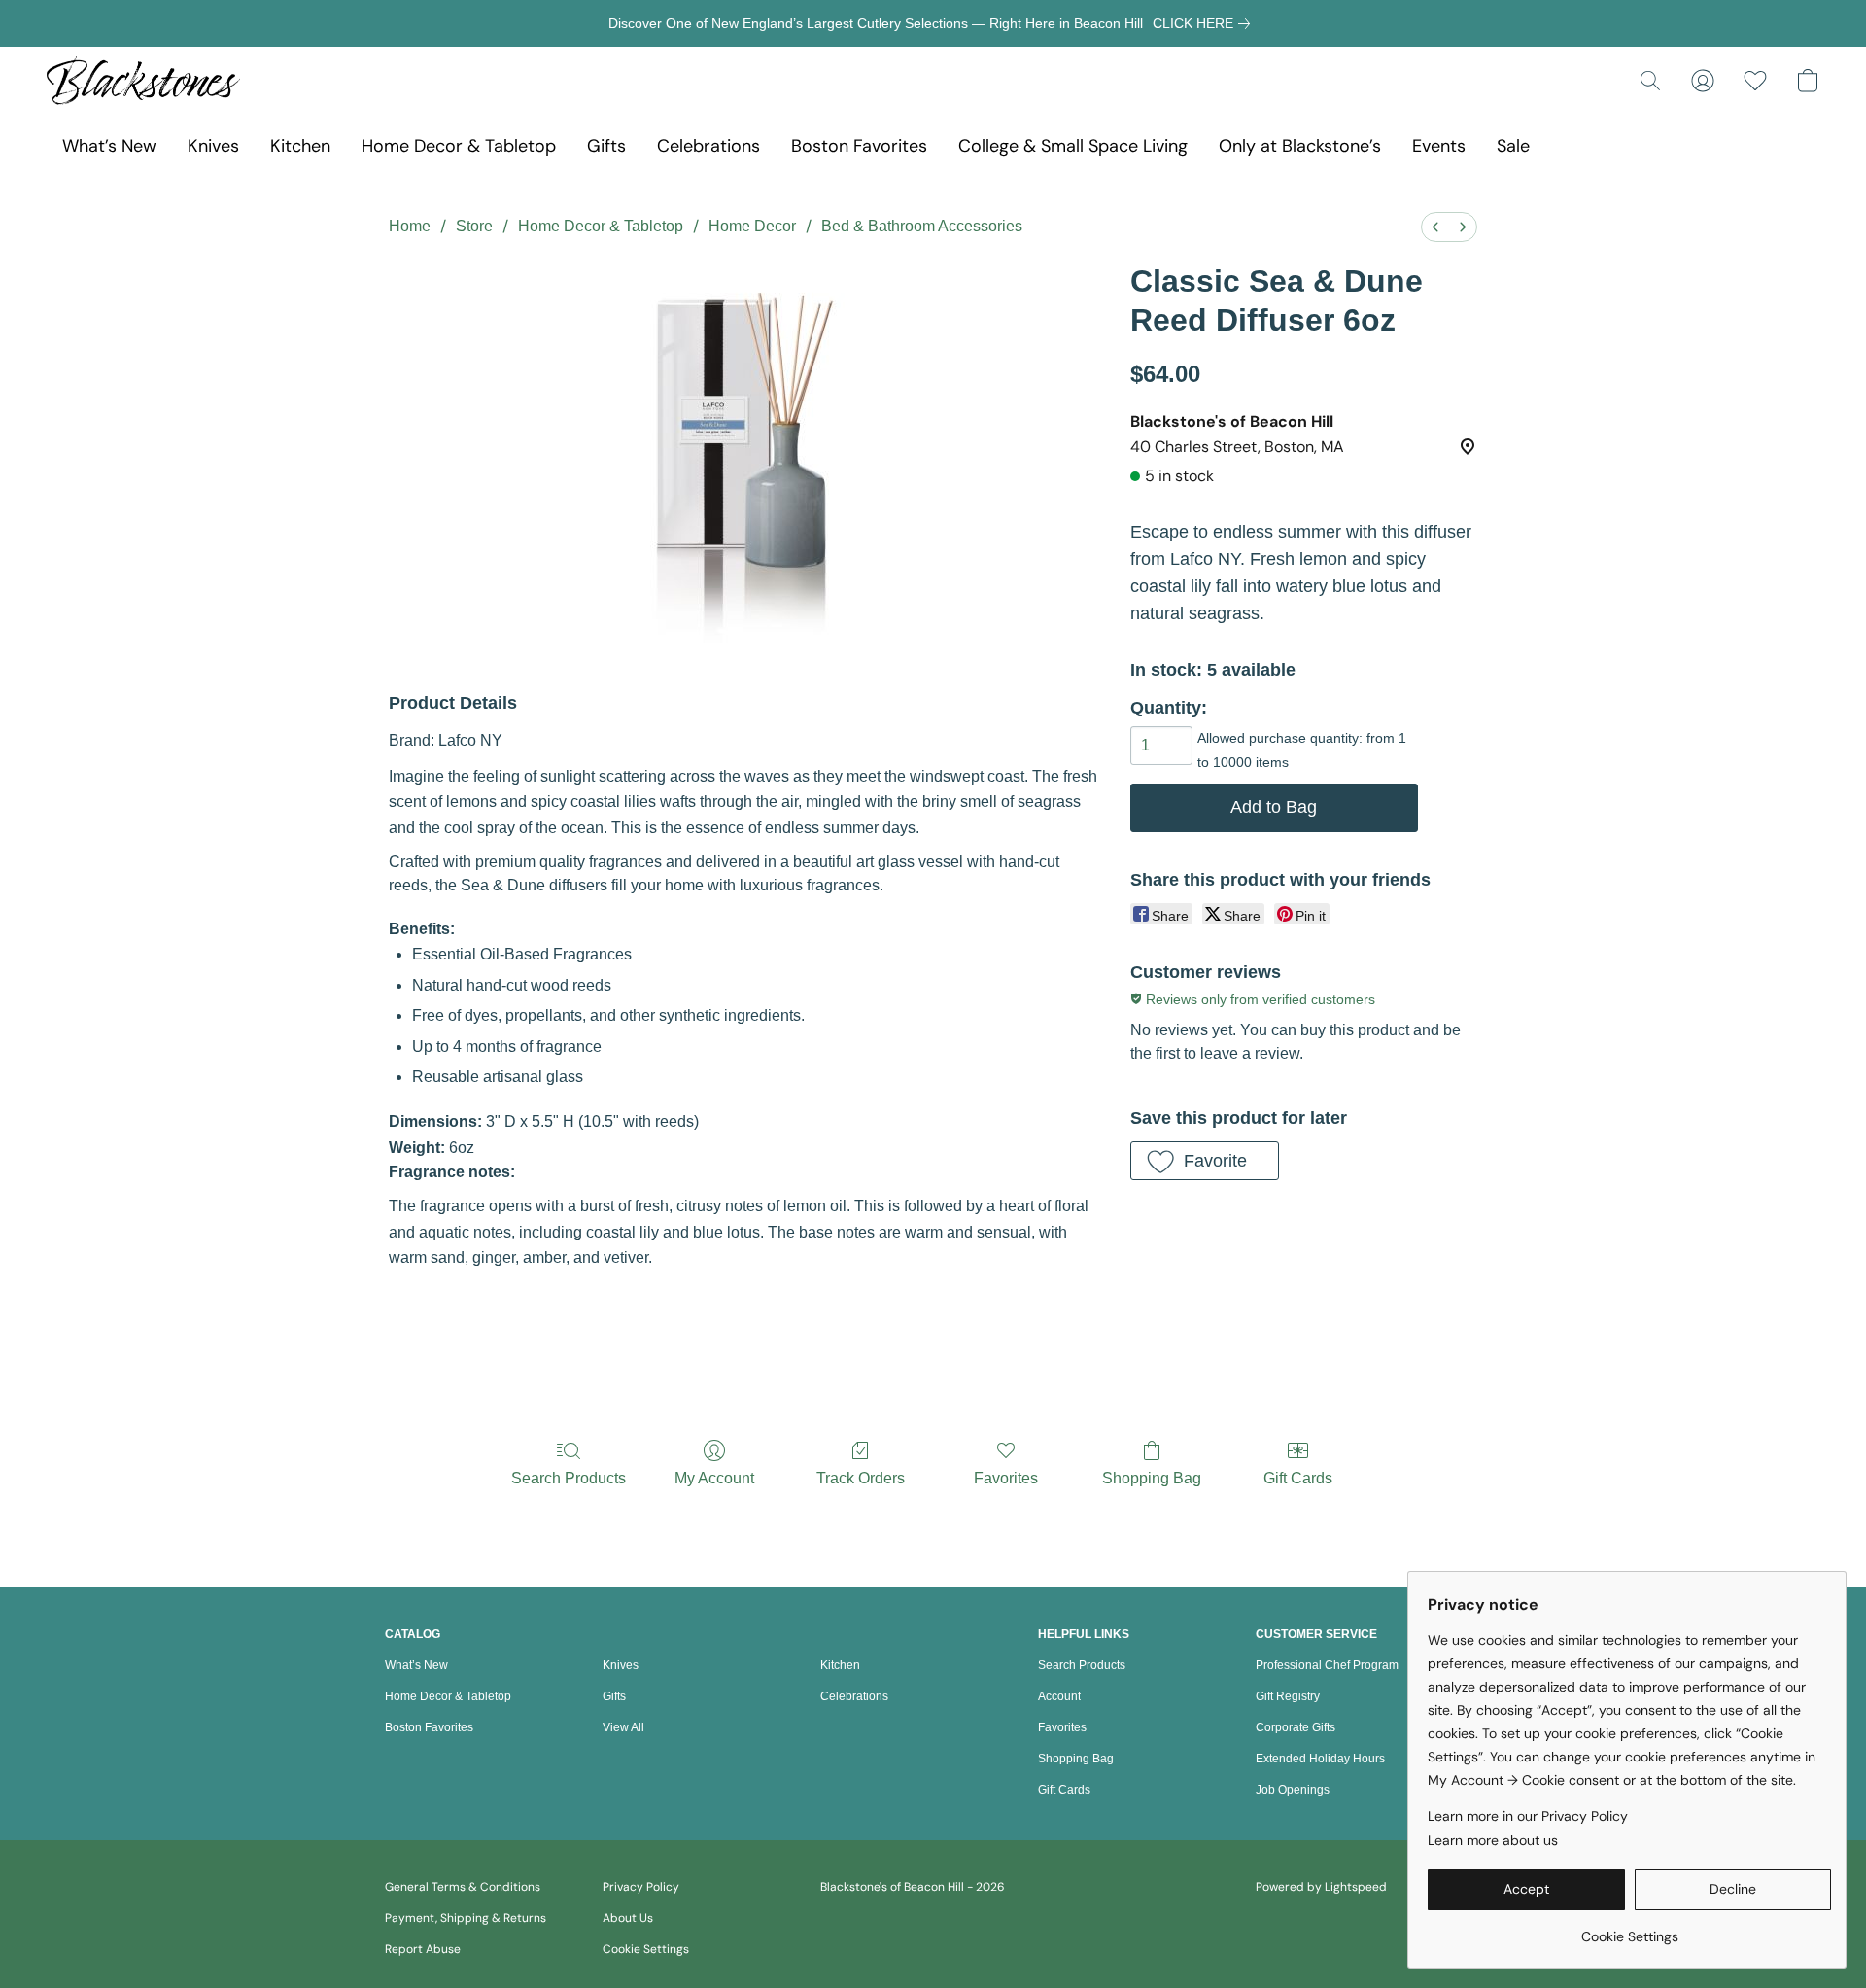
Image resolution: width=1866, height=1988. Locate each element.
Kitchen (300, 146)
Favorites (1006, 1478)
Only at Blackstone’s (1300, 146)
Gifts (606, 146)
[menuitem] (1435, 227)
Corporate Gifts (1296, 1727)
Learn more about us (1493, 1840)
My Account (714, 1478)
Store (474, 226)
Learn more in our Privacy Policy (1528, 1816)
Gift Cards (1298, 1478)
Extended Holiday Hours (1320, 1759)
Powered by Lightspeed (1321, 1887)
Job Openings (1293, 1790)
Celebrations (708, 146)
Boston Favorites (859, 146)
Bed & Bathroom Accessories (922, 226)
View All (623, 1727)
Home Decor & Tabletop (459, 146)
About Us (628, 1918)
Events (1439, 146)
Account (1059, 1696)
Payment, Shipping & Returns (466, 1918)
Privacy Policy (641, 1887)
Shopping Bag (1152, 1478)
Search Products (569, 1478)
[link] (1205, 23)
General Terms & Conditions (463, 1887)
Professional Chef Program (1327, 1665)
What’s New (109, 146)
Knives (213, 146)
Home (410, 226)
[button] (143, 81)
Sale (1513, 146)
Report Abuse (423, 1949)
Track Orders (861, 1478)
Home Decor (752, 226)
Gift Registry (1288, 1696)
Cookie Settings (646, 1949)
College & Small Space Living (1073, 146)
